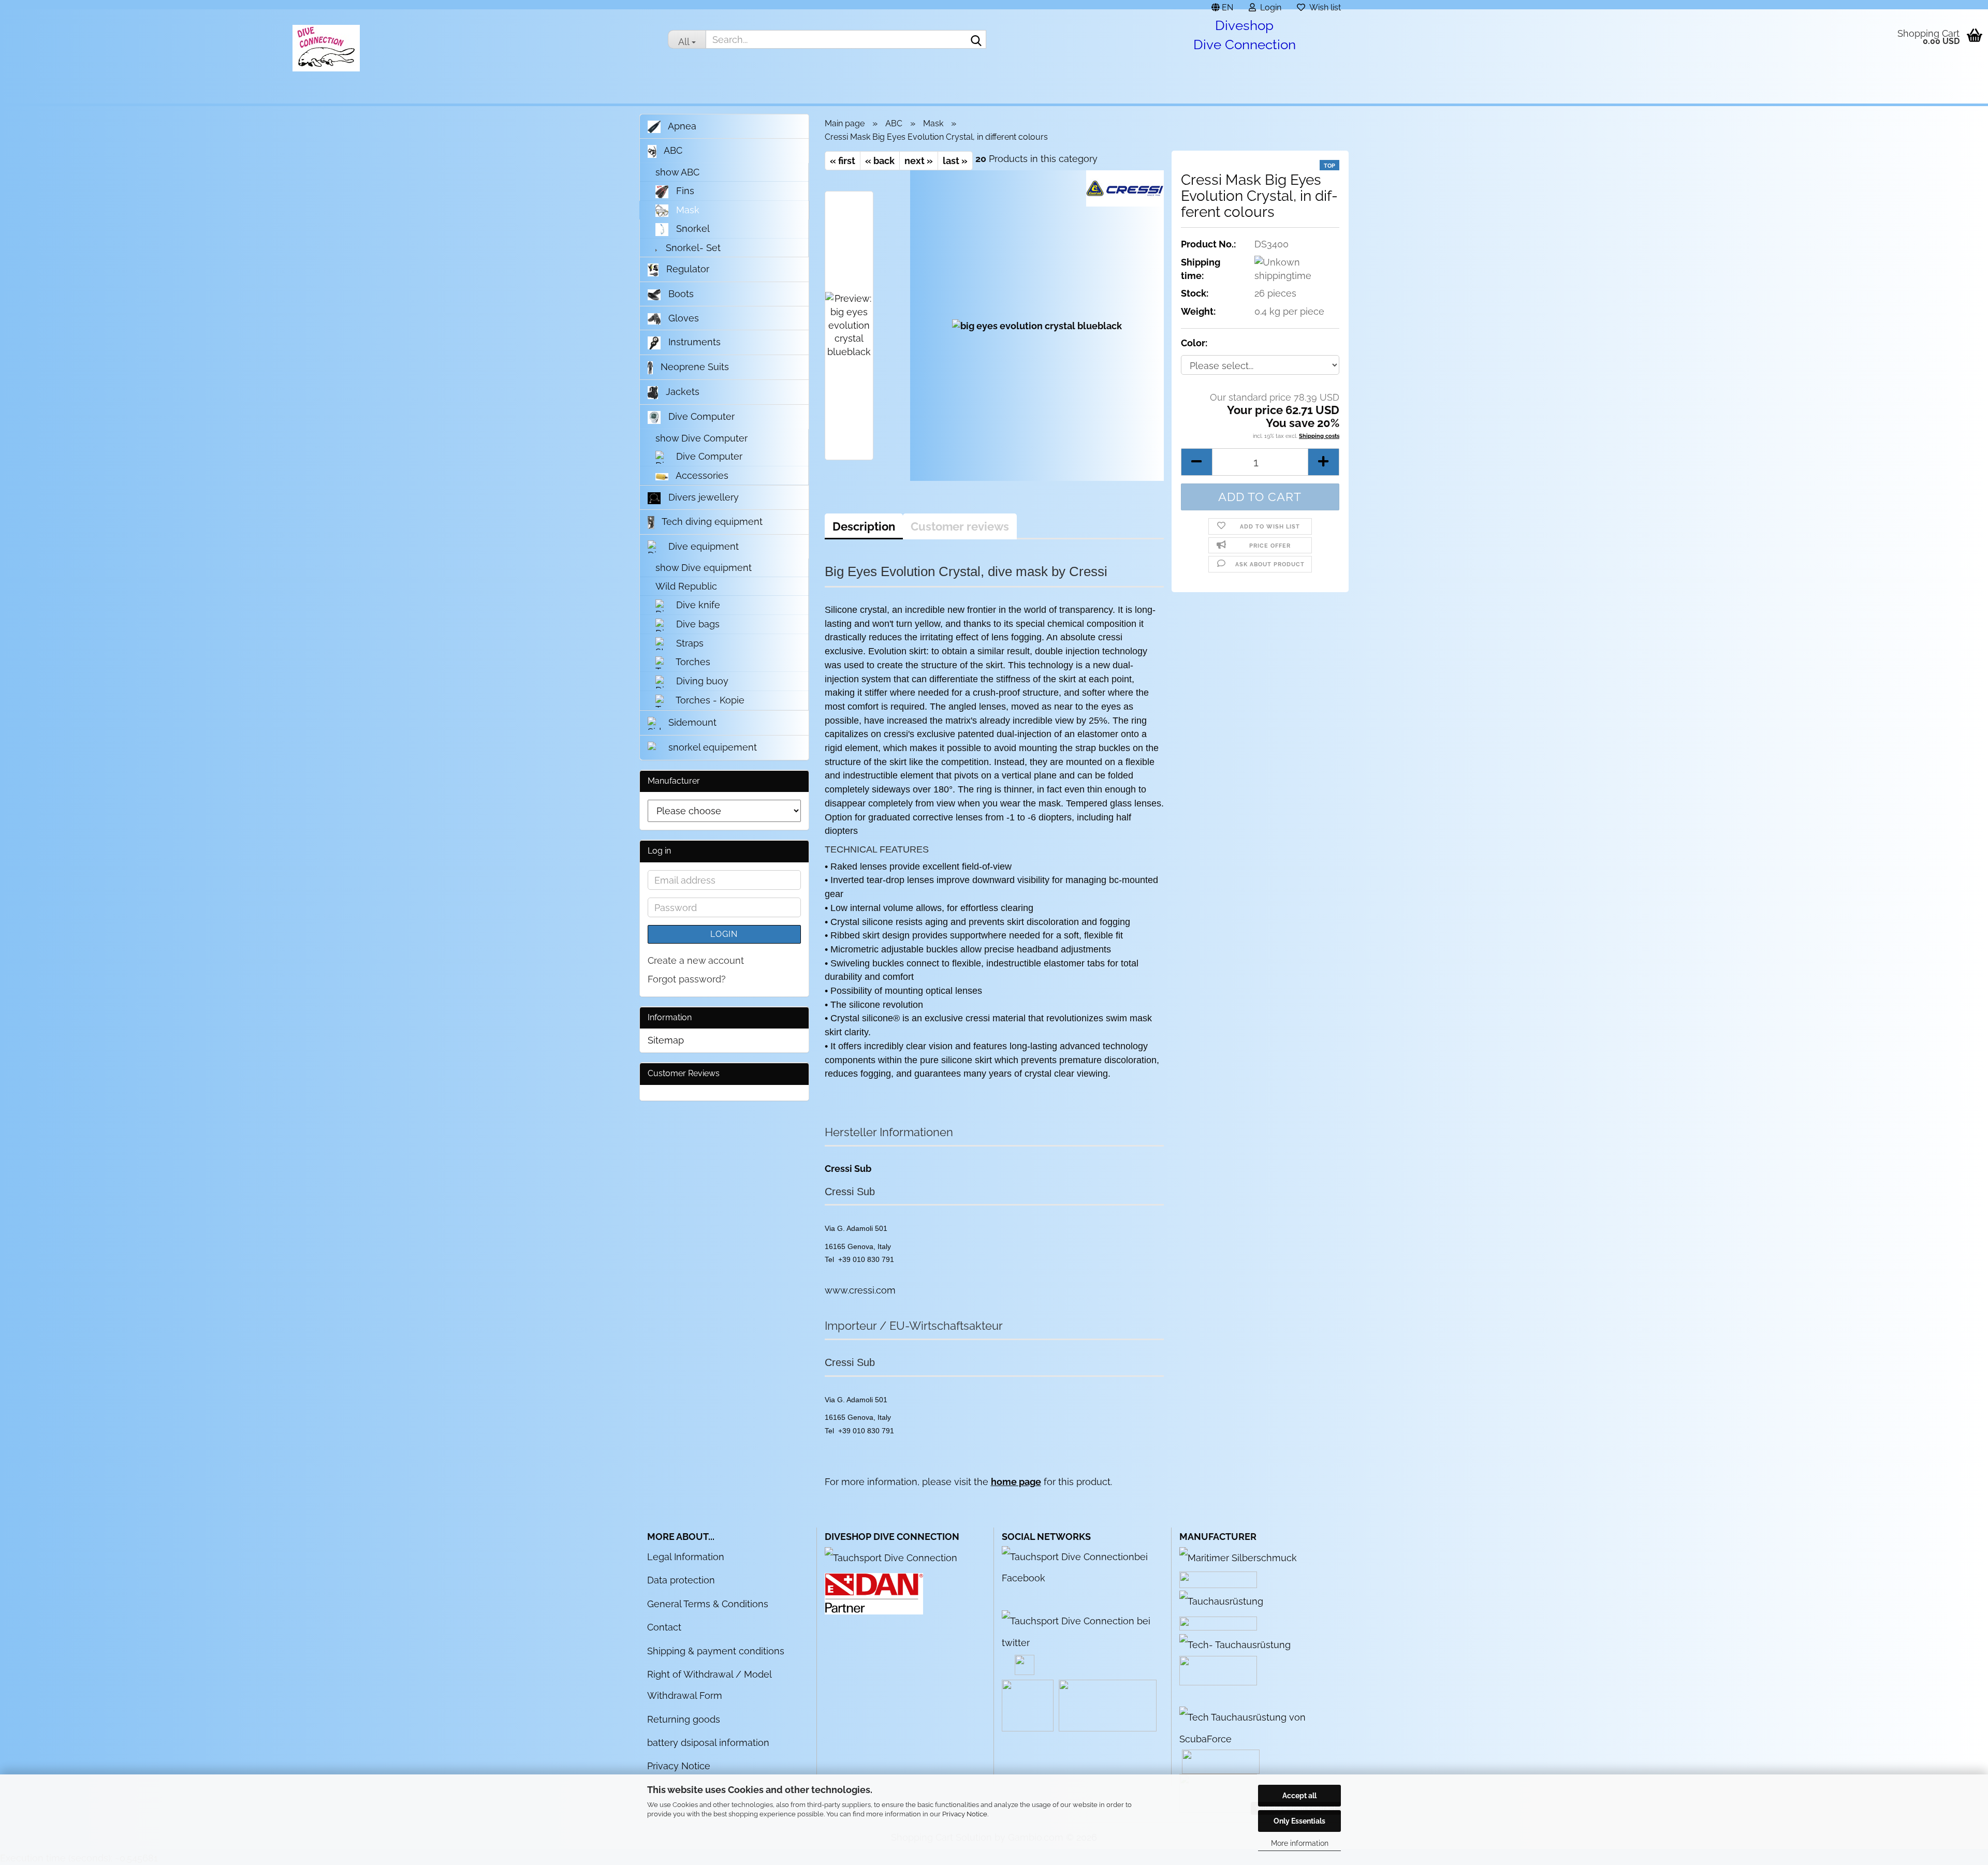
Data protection (681, 1580)
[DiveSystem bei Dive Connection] (1235, 1644)
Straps (689, 643)
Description (864, 526)
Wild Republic (686, 586)
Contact (664, 1627)
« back (880, 161)
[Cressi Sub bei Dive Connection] (1221, 1600)
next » (919, 161)
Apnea (681, 126)
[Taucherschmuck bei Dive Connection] (1238, 1557)
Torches (692, 662)
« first (843, 161)
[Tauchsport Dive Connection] (891, 1557)
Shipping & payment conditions (716, 1651)
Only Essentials (1299, 1821)
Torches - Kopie (709, 700)
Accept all (1299, 1796)
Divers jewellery (702, 497)
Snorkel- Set (692, 248)
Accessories (701, 475)
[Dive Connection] (326, 48)
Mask (686, 210)
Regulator (686, 269)
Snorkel (692, 229)
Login (724, 934)
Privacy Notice (965, 1814)
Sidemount (691, 722)
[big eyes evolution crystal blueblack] (1037, 325)
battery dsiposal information (708, 1743)
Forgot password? (687, 979)
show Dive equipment (704, 568)
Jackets (681, 392)
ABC (672, 150)
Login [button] (1269, 6)
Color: (1194, 343)
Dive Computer (700, 416)
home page (1016, 1482)
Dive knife (697, 605)
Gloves (682, 318)
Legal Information (686, 1557)
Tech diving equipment (711, 522)
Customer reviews (960, 526)
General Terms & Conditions (708, 1604)
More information (1300, 1843)
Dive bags (697, 624)
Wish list (1323, 6)
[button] (1222, 5)
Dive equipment (702, 546)
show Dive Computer (701, 438)
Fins (684, 191)
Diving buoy (701, 681)
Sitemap (666, 1040)
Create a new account (696, 960)
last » (955, 161)
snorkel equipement (711, 747)
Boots (680, 294)
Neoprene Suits (693, 367)
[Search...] (976, 40)
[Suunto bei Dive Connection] (1260, 1727)
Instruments (693, 342)
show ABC (677, 172)
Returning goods (684, 1719)
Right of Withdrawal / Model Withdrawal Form (709, 1685)
